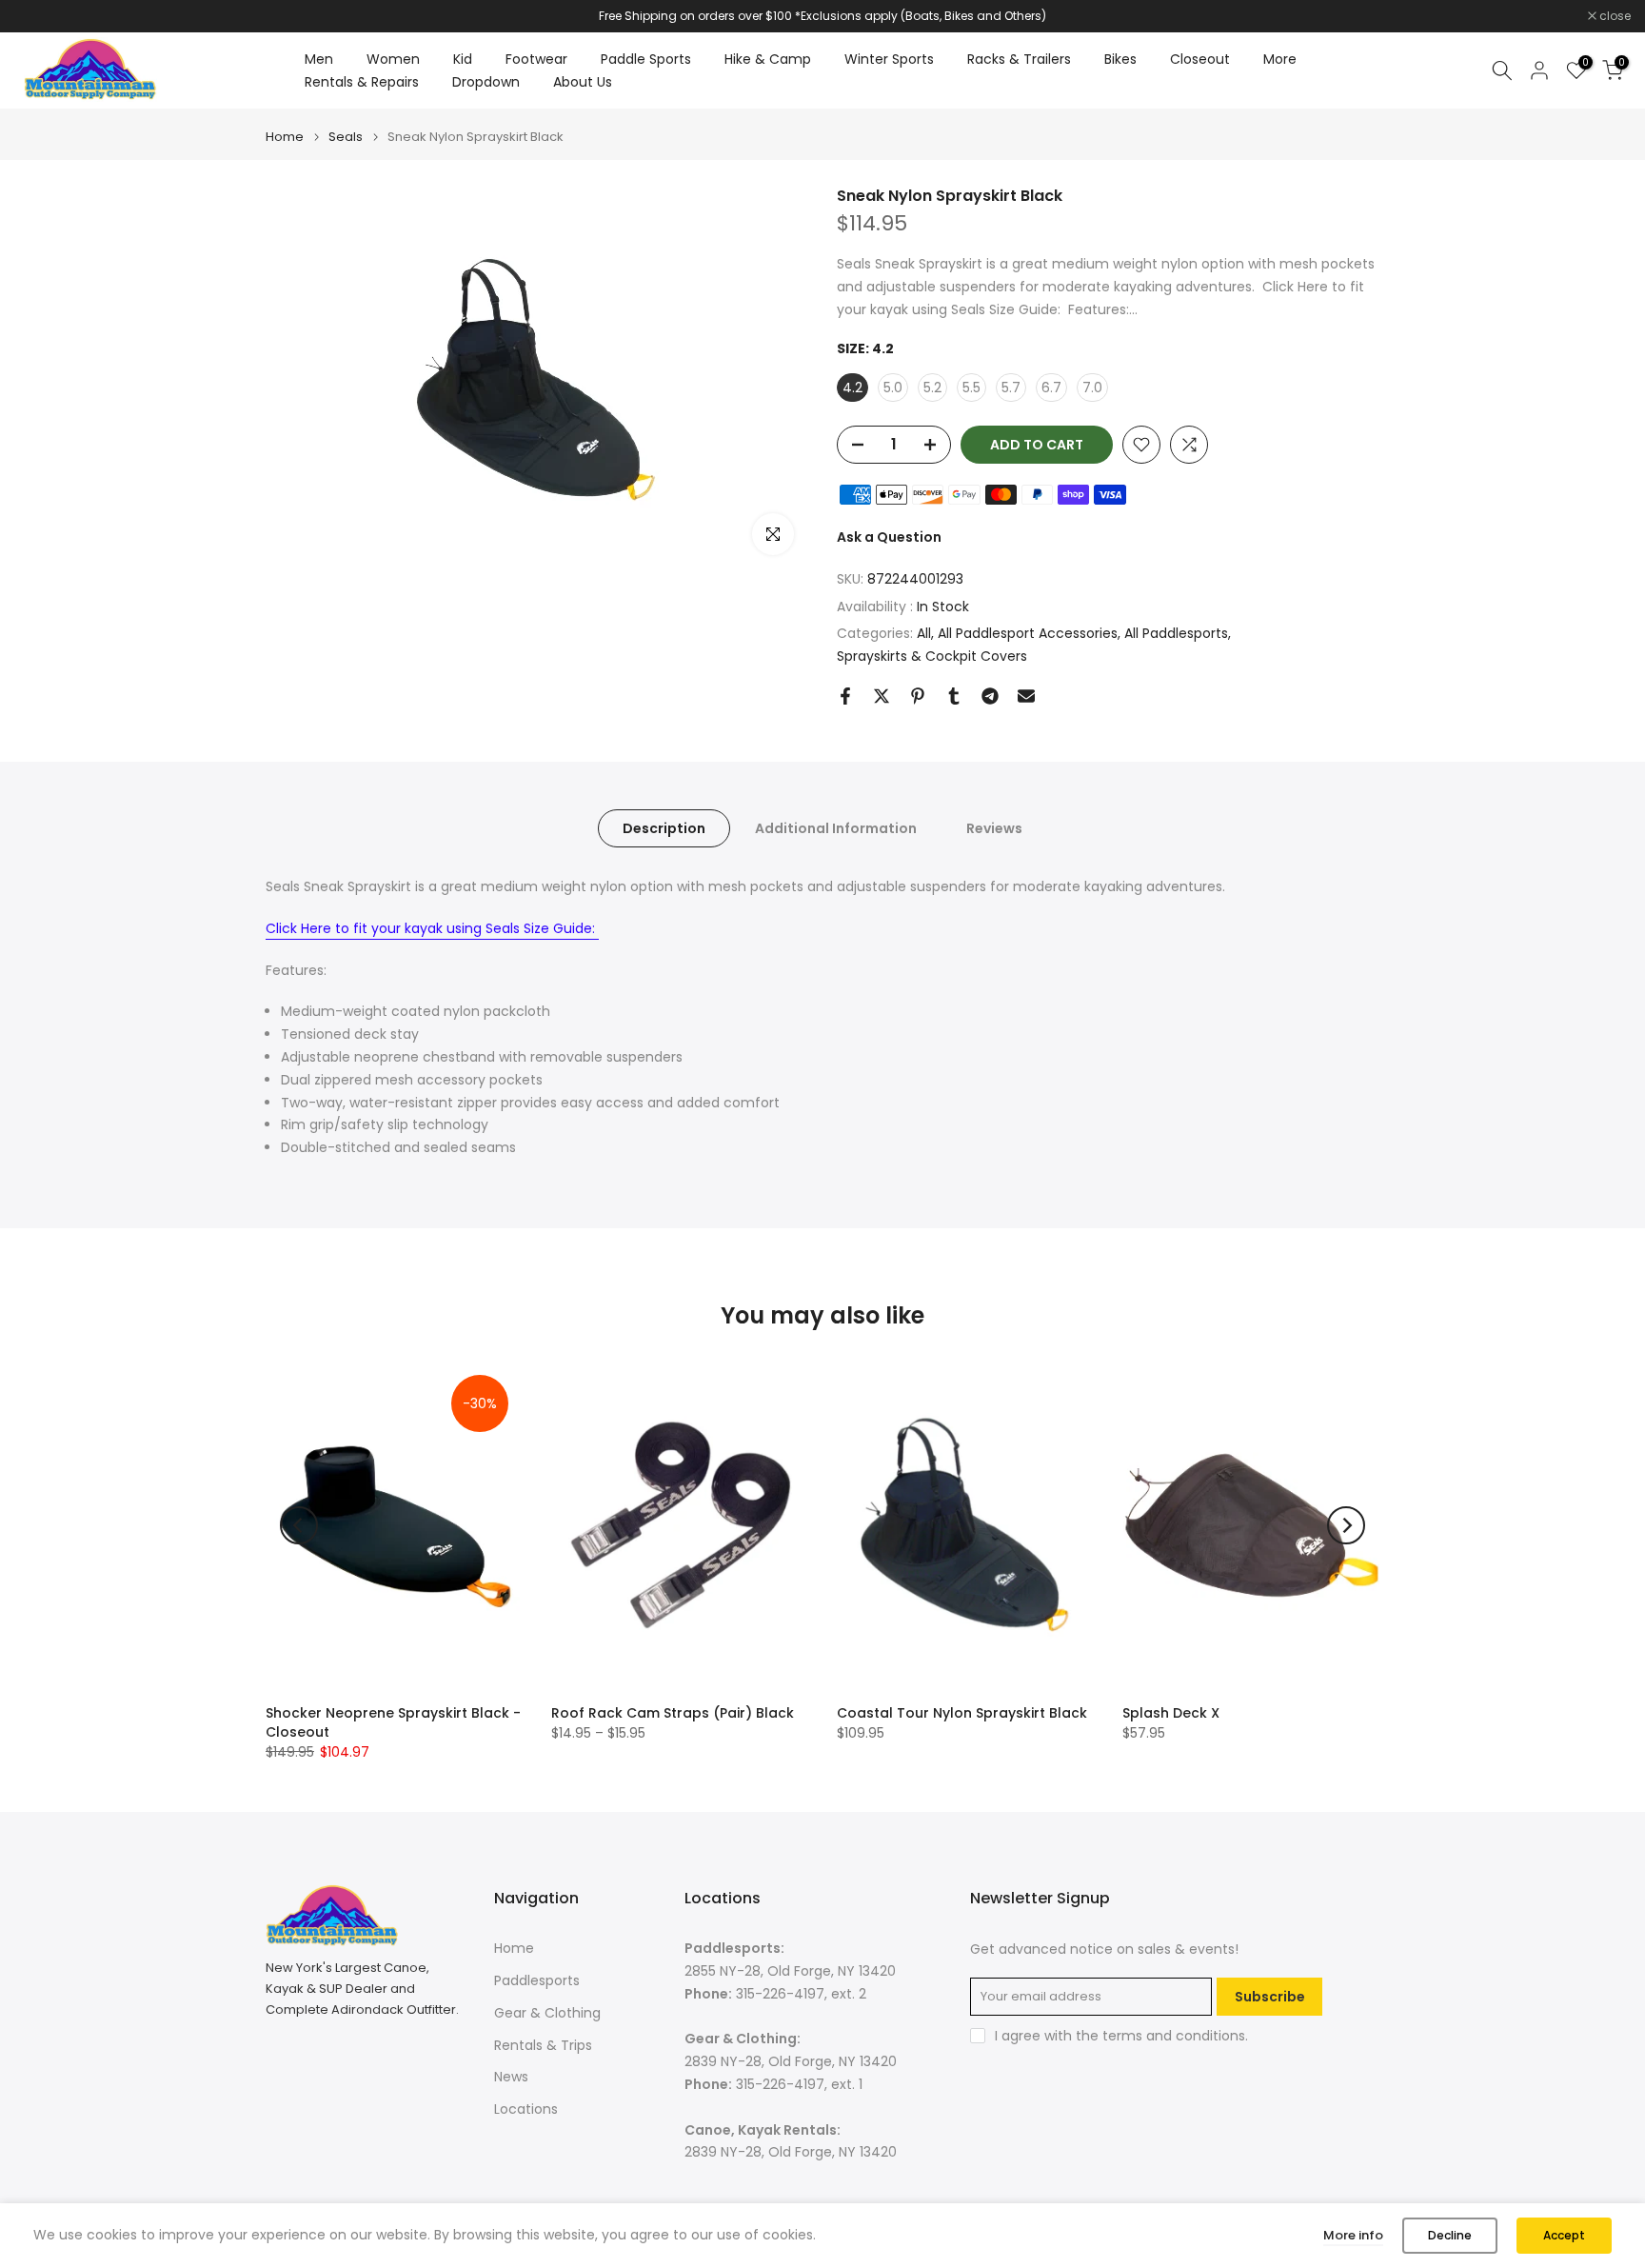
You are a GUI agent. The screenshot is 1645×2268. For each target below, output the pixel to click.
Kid (463, 59)
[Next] (1346, 1525)
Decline (1450, 2235)
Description (664, 828)
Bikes (1120, 59)
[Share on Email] (1026, 696)
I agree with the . (1121, 2036)
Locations (526, 2109)
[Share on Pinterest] (918, 696)
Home (285, 137)
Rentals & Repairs (362, 82)
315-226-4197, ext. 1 (799, 2084)
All (924, 633)
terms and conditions (1174, 2036)
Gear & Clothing (547, 2013)
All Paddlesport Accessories (1028, 633)
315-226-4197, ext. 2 (801, 1994)
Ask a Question (889, 537)
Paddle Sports (646, 59)
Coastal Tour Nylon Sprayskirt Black (962, 1713)
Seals (346, 137)
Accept (1564, 2235)
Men (319, 59)
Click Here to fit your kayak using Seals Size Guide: (432, 928)
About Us (583, 82)
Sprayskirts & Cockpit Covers (932, 656)
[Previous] (299, 1525)
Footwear (536, 59)
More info (1353, 2235)
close (40, 16)
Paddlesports (537, 1980)
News (511, 2077)
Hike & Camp (768, 59)
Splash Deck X (1171, 1713)
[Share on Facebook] (845, 696)
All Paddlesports (1176, 633)
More (1280, 59)
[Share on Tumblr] (954, 696)
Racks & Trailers (1019, 59)
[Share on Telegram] (990, 696)
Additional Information (836, 828)
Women (393, 59)
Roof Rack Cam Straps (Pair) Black (673, 1713)
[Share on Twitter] (882, 696)
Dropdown (486, 82)
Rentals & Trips (543, 2045)
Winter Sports (889, 59)
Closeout (1200, 59)
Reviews (994, 828)
